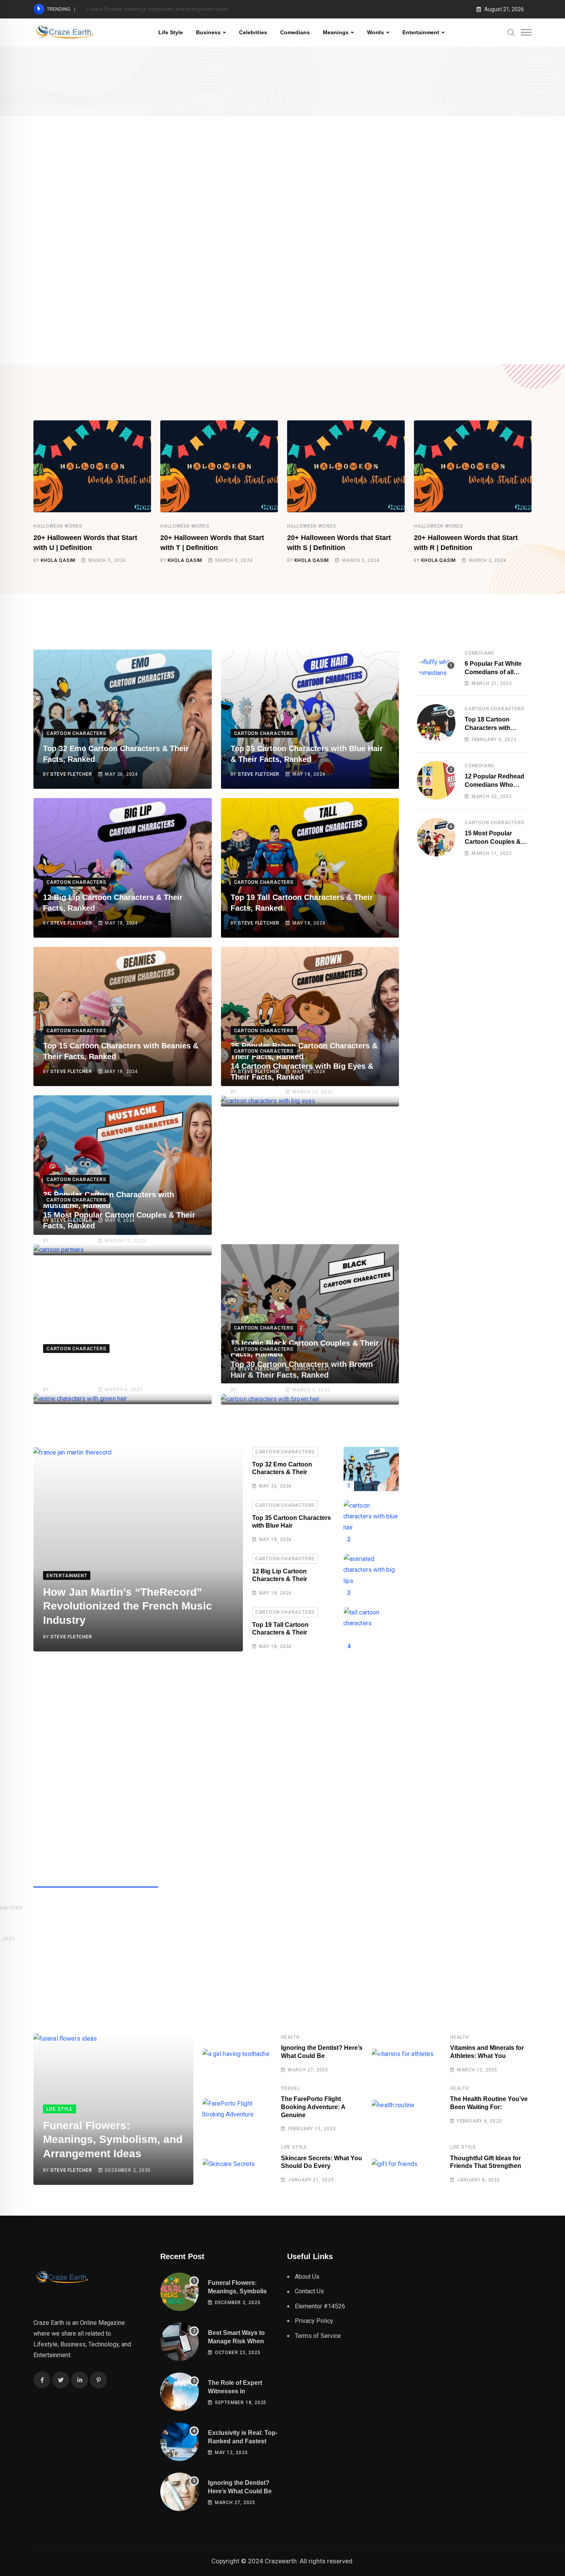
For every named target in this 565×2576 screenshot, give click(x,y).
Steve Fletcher (71, 774)
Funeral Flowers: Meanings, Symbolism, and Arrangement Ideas (157, 9)
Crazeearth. (282, 2561)
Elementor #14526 (320, 2306)
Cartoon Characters (285, 1452)
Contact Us (309, 2291)
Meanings (336, 32)
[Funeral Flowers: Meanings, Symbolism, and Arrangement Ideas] (179, 2292)
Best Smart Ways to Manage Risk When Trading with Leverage (240, 2341)
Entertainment (421, 32)
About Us (307, 2277)
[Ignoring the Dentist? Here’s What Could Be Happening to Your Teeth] (179, 2492)
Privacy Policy (314, 2321)
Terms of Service (318, 2336)
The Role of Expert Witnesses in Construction (235, 2391)
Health (290, 2037)
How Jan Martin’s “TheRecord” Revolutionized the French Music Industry (128, 1606)
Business (208, 32)
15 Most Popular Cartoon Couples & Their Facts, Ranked (494, 842)
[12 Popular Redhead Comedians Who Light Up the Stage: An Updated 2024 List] (436, 780)
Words (376, 32)
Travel (291, 2088)
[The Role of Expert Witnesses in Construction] (179, 2392)
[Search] (511, 32)
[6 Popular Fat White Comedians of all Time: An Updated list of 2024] (436, 668)
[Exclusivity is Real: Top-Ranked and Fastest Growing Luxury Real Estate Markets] (179, 2442)
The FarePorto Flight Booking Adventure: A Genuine (313, 2107)
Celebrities (253, 32)
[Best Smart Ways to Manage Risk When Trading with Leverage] (179, 2342)
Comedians (295, 32)
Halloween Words (58, 526)
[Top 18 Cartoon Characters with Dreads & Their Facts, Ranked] (436, 723)
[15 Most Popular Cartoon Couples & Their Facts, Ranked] (436, 837)
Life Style (171, 32)
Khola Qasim (58, 560)
